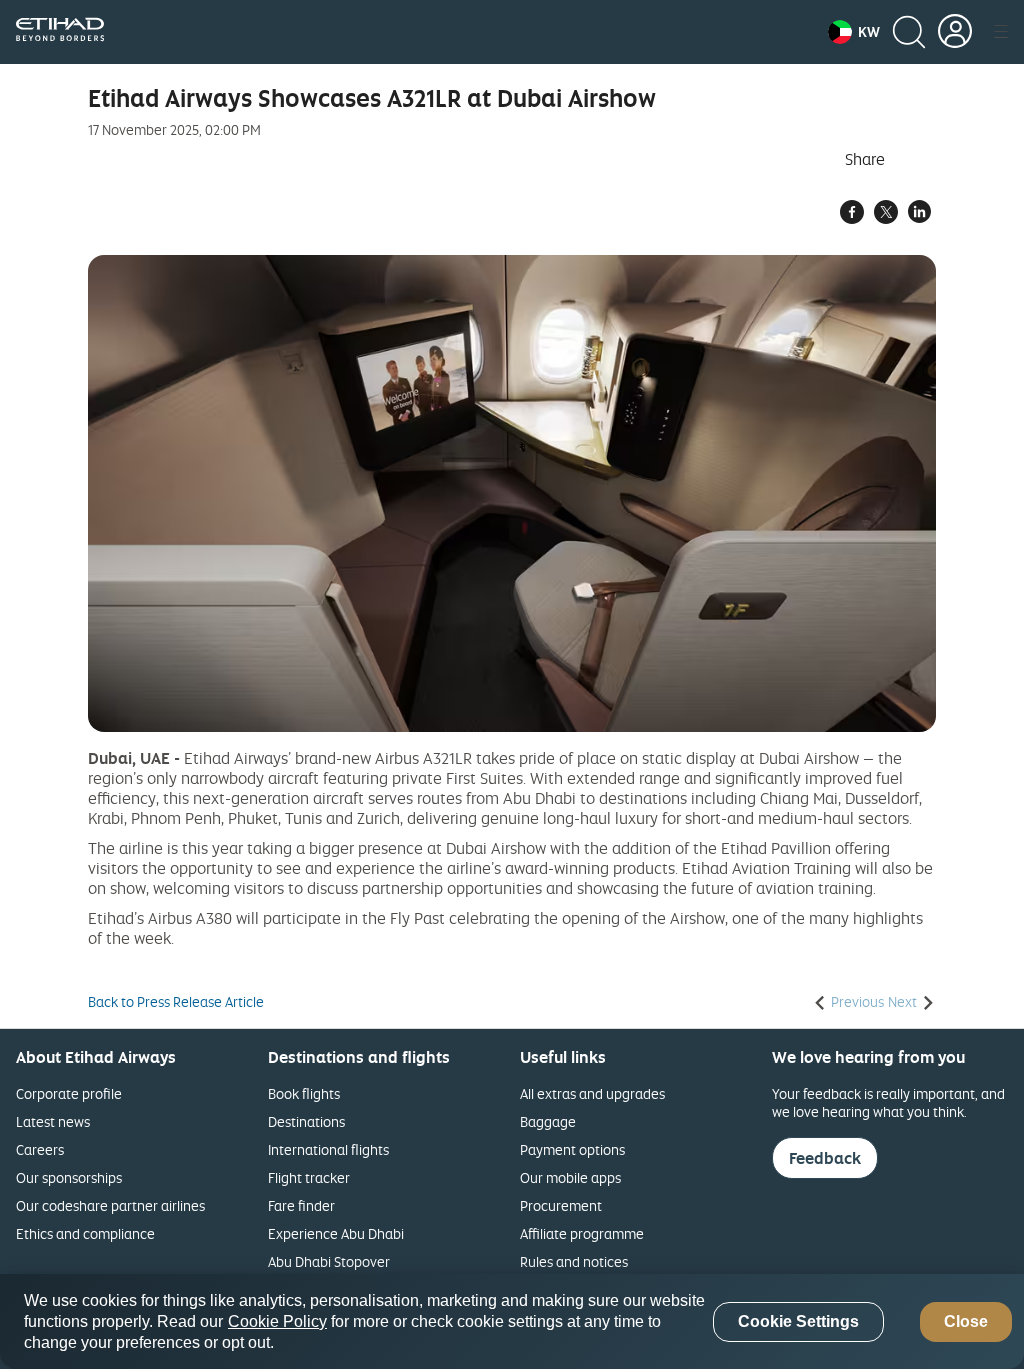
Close (966, 1321)
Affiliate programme (582, 1233)
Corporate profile (69, 1093)
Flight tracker (309, 1177)
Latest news (53, 1121)
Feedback (825, 1158)
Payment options (572, 1149)
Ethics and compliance (85, 1233)
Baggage (548, 1121)
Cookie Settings (798, 1321)
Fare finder (301, 1205)
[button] (854, 32)
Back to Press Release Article (176, 1002)
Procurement (561, 1205)
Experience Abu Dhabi (336, 1233)
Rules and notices (574, 1261)
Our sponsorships (69, 1177)
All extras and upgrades (592, 1093)
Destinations (306, 1121)
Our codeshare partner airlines (110, 1205)
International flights (328, 1149)
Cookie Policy (277, 1321)
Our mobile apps (570, 1177)
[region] (512, 1321)
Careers (40, 1149)
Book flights (304, 1093)
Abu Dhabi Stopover (329, 1261)
